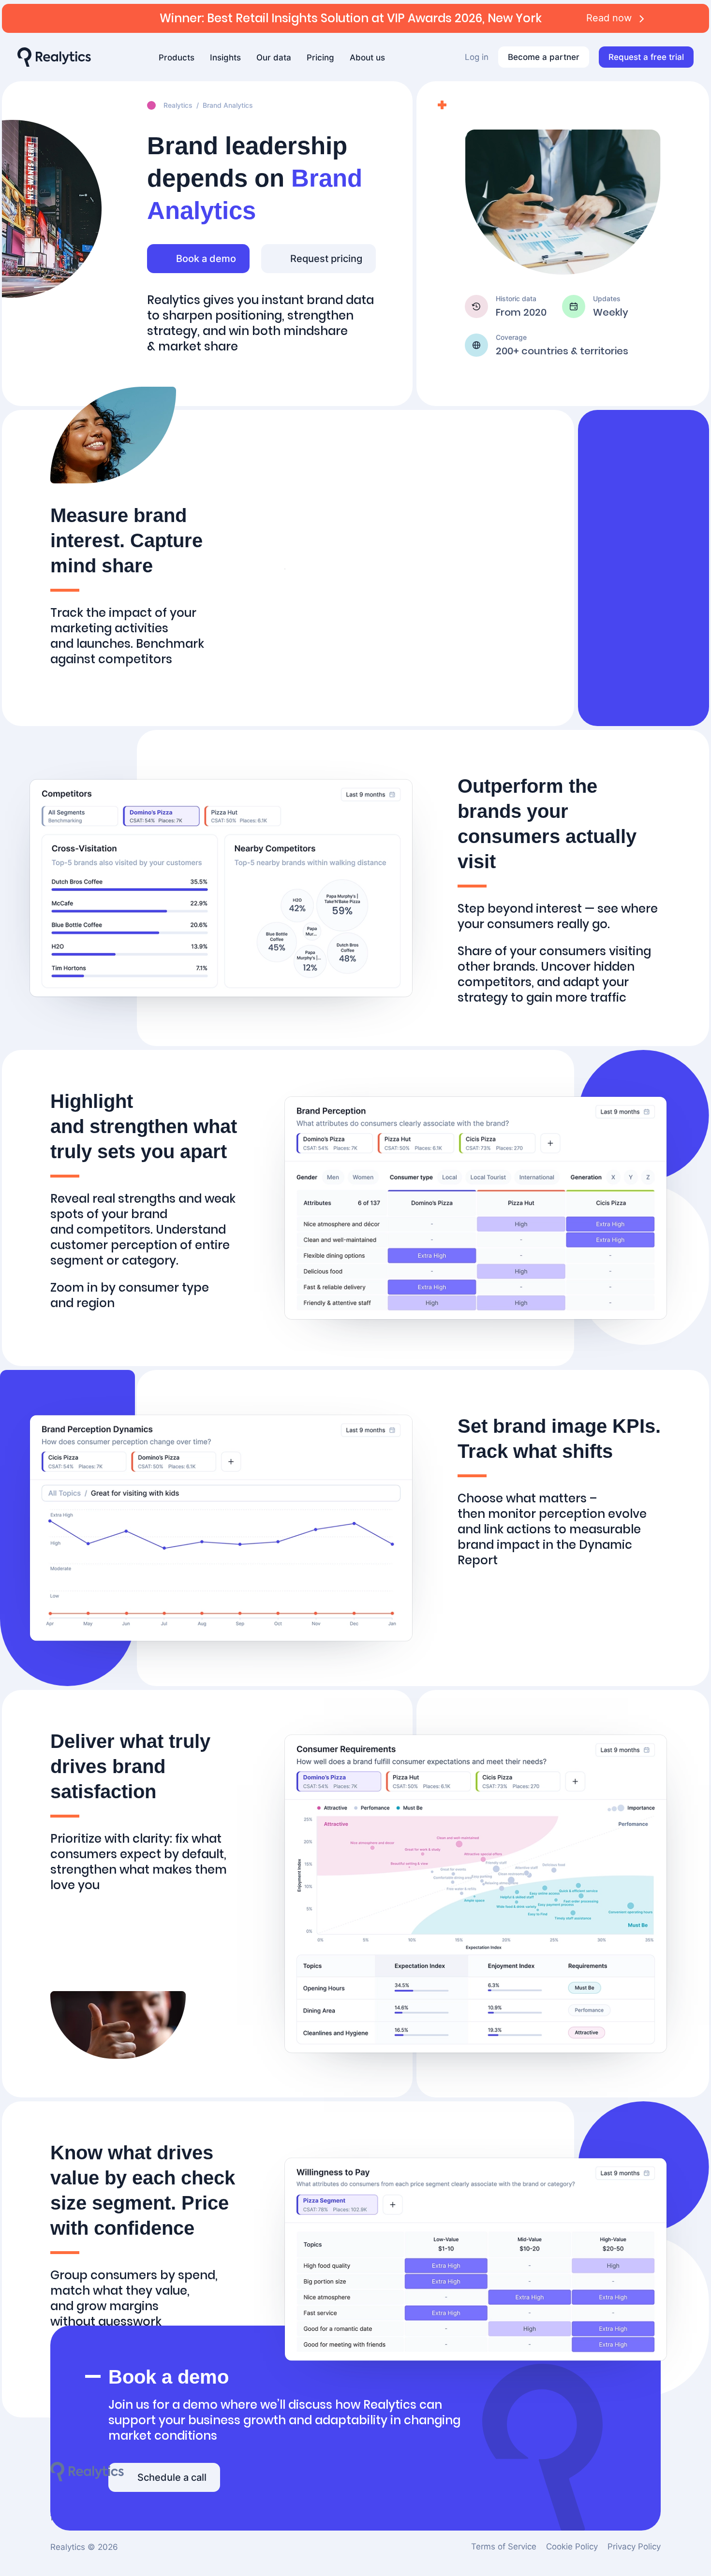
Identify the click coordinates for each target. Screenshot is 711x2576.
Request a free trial (646, 57)
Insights (225, 58)
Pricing (320, 58)
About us (367, 58)
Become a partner (544, 57)
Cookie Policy (572, 2547)
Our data (274, 58)
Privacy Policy (634, 2547)
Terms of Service (504, 2547)
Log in (477, 57)
